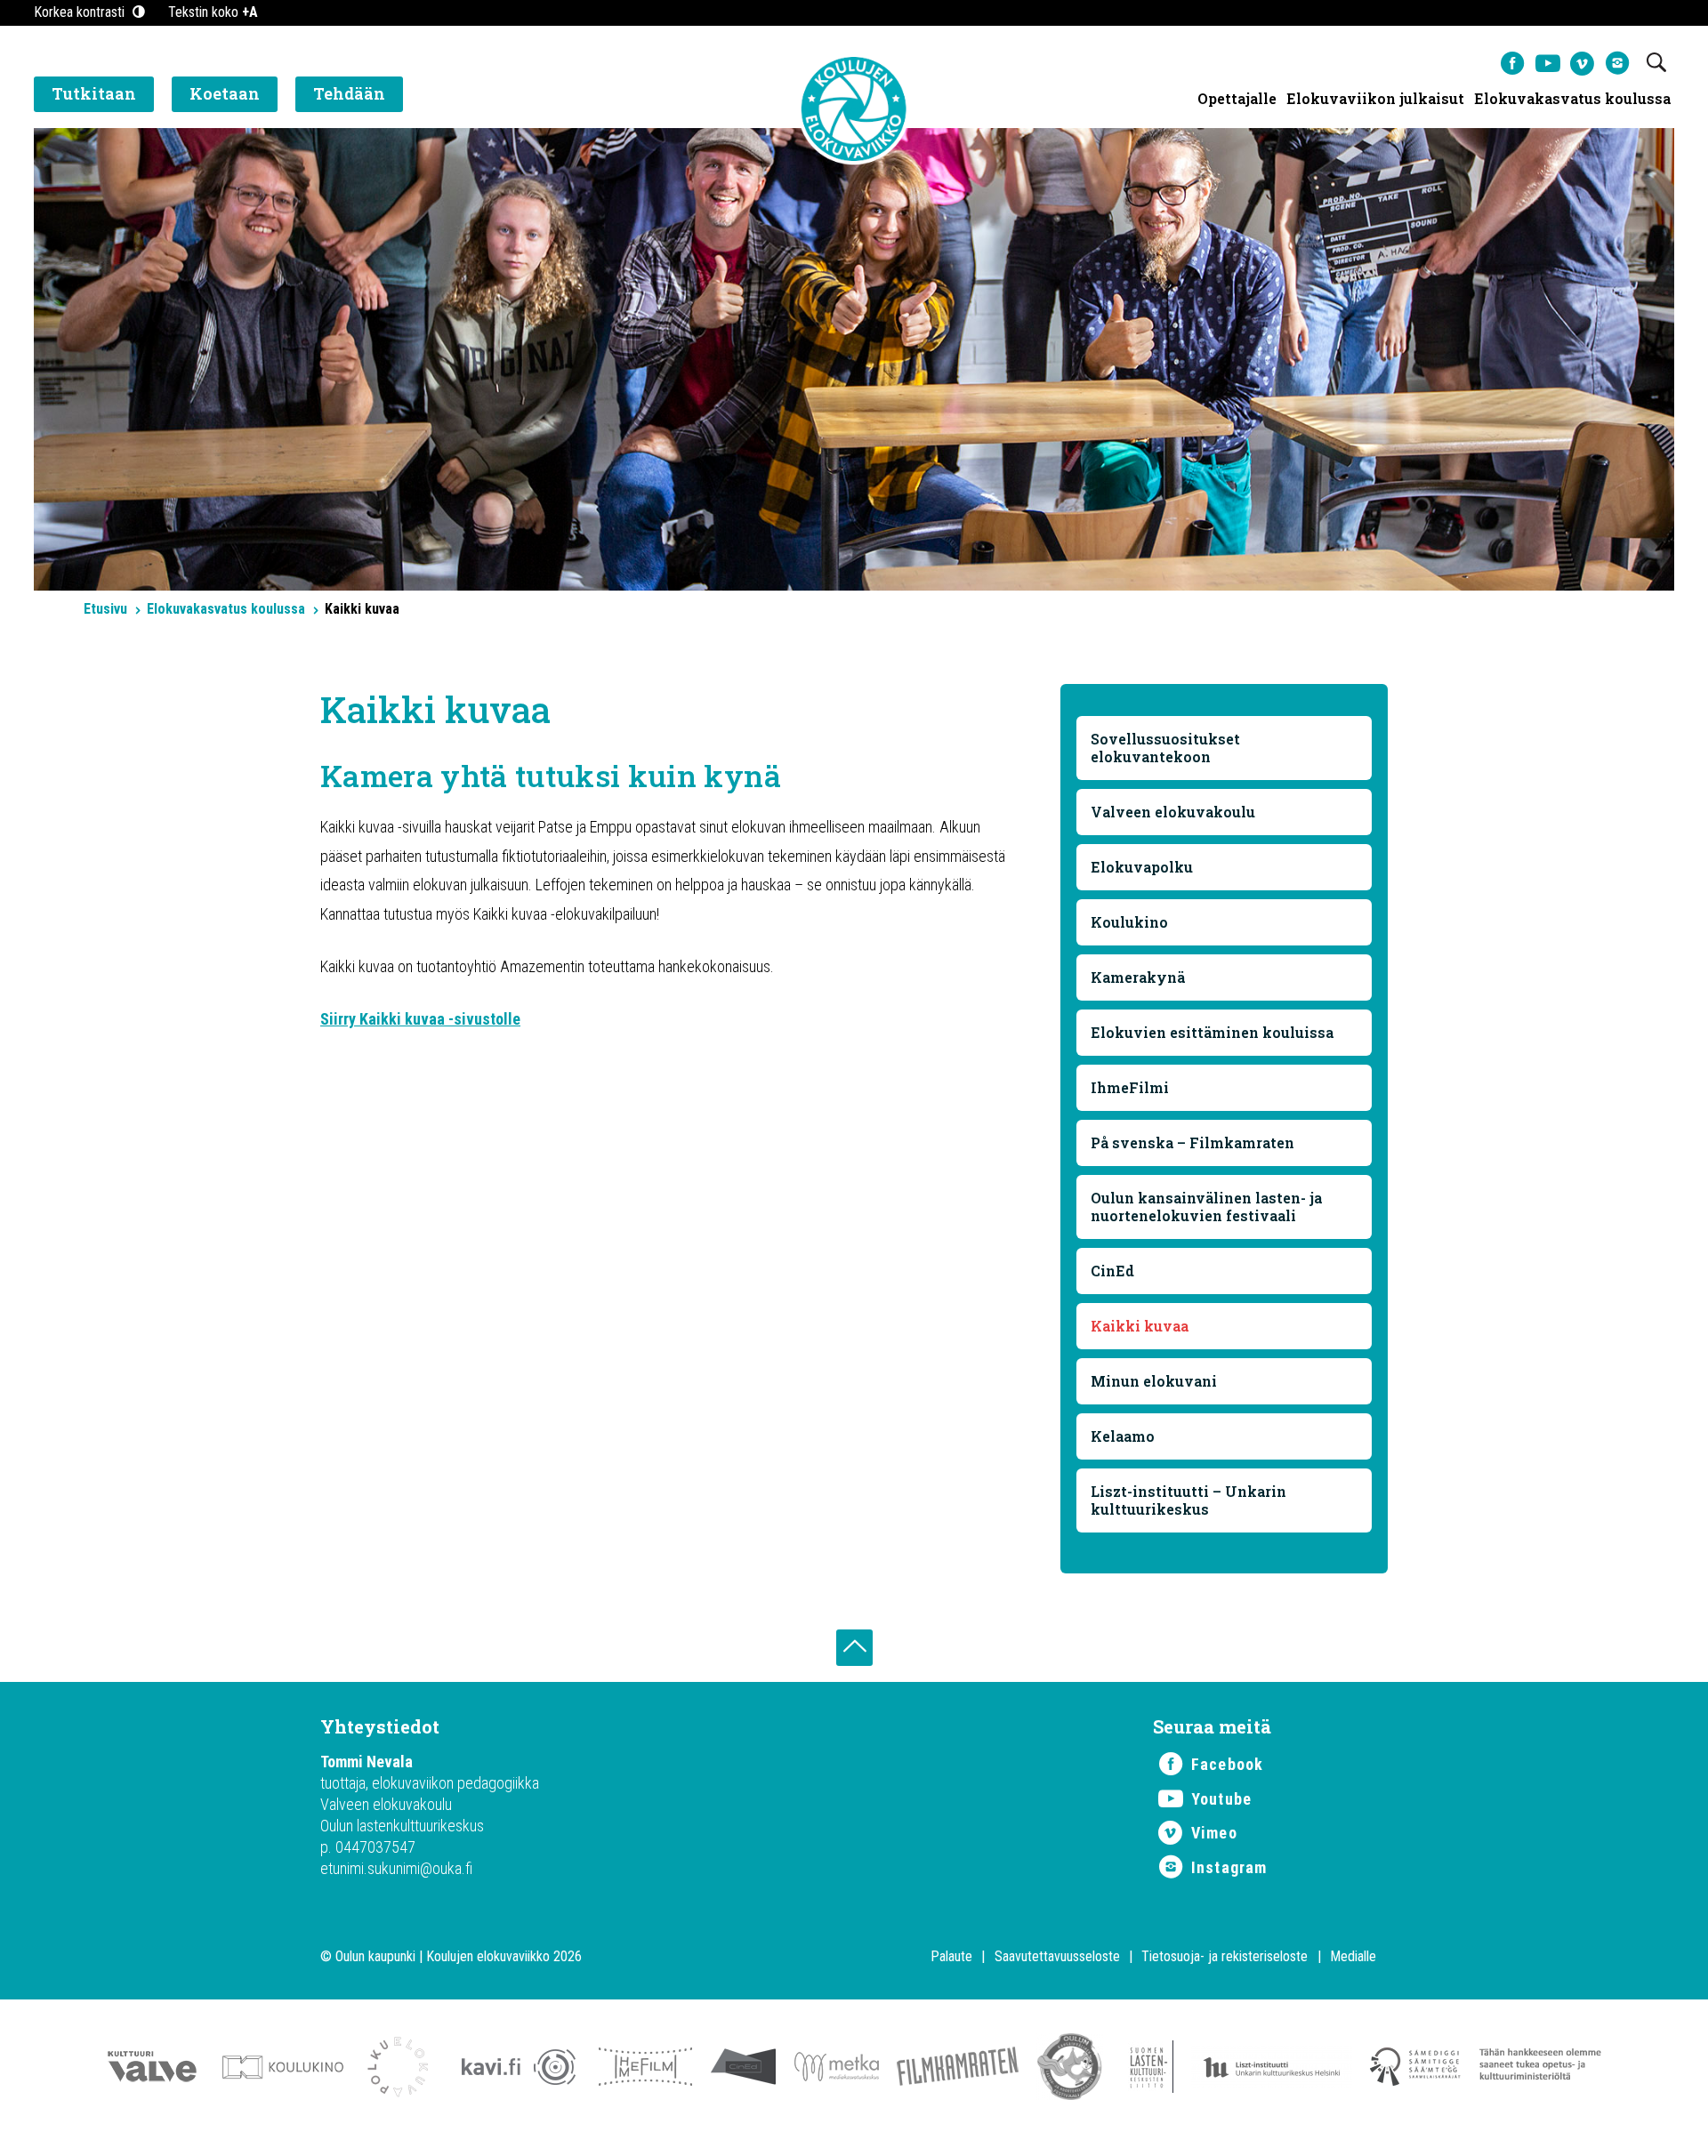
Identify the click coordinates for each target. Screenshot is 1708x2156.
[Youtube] (1547, 64)
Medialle (1353, 1956)
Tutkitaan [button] (94, 93)
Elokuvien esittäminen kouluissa (1212, 1032)
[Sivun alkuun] (854, 1648)
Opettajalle (1237, 98)
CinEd (1112, 1271)
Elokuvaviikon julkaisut (1375, 98)
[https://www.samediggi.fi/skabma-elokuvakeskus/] (1416, 2076)
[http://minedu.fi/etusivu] (1541, 2076)
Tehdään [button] (349, 93)
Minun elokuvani (1154, 1381)
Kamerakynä (1138, 977)
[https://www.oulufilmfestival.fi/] (1070, 2076)
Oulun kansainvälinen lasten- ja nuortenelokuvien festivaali (1206, 1207)
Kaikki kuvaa (1140, 1326)
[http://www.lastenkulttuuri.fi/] (1147, 2076)
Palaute (951, 1956)
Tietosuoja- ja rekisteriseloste (1225, 1956)
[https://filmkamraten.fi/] (958, 2076)
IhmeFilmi (1130, 1087)
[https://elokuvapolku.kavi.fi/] (398, 2076)
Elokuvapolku (1142, 867)
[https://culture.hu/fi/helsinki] (1272, 2076)
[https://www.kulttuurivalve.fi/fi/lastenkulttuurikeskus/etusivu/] (152, 2076)
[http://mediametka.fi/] (837, 2076)
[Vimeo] (1582, 64)
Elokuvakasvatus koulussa (1572, 98)
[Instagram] (1617, 64)
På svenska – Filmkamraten (1192, 1142)
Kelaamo (1123, 1436)
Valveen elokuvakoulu (1173, 812)
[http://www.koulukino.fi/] (283, 2076)
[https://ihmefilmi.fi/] (645, 2076)
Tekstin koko (213, 12)
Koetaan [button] (225, 93)
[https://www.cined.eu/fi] (743, 2076)
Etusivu (105, 609)
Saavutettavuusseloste (1057, 1956)
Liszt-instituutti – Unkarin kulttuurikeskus (1188, 1500)
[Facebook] (1513, 64)
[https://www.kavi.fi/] (514, 2076)
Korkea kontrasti (81, 12)
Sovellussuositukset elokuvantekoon (1165, 748)
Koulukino (1129, 922)
